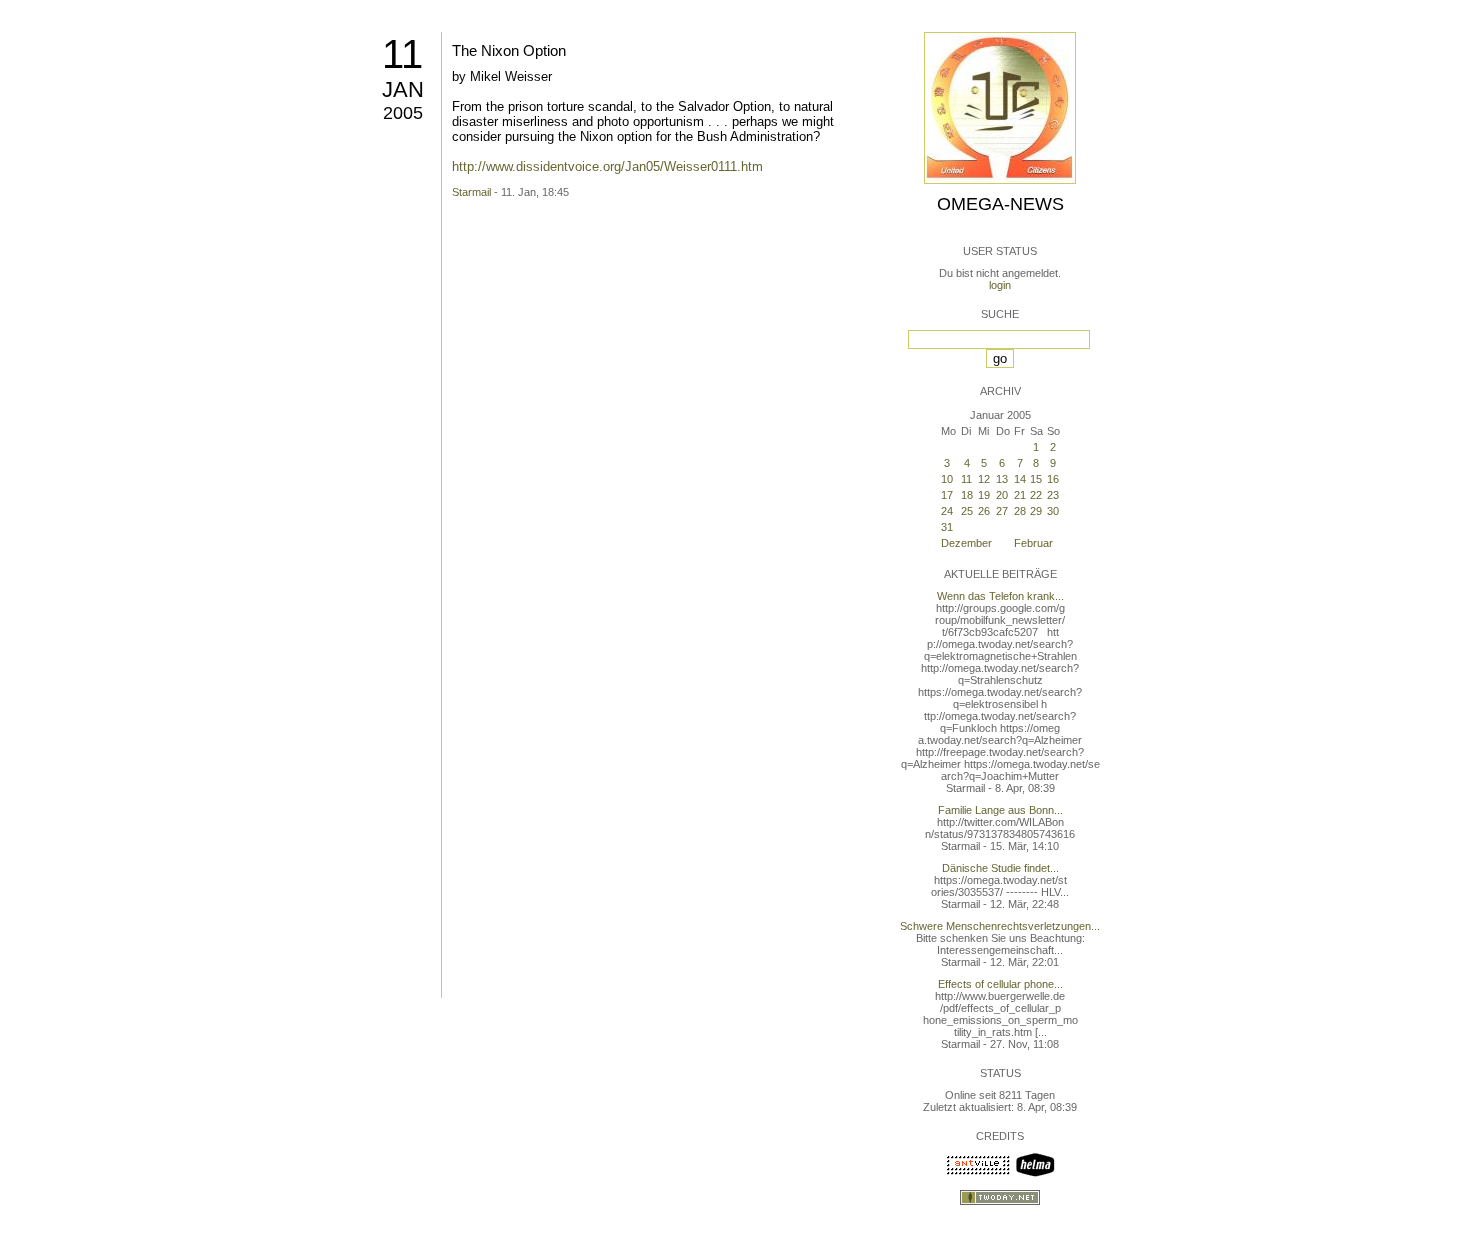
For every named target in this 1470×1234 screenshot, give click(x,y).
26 (984, 511)
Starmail (471, 192)
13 (1002, 479)
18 (967, 495)
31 (947, 527)
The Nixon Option (509, 50)
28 (1020, 511)
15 (1036, 479)
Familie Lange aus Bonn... (1000, 810)
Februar (1033, 543)
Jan (403, 89)
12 (984, 479)
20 (1002, 495)
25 (967, 511)
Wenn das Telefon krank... (1000, 596)
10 (947, 479)
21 (1020, 495)
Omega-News (1000, 204)
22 (1036, 495)
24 (947, 511)
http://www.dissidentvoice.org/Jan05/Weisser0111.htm (607, 166)
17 (947, 495)
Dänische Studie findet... (1000, 868)
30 (1053, 511)
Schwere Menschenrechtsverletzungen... (1000, 926)
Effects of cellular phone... (1000, 984)
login (1000, 285)
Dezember (966, 543)
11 (402, 54)
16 (1053, 479)
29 (1036, 511)
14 (1020, 479)
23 (1053, 495)
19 (984, 495)
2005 (403, 113)
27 (1002, 511)
